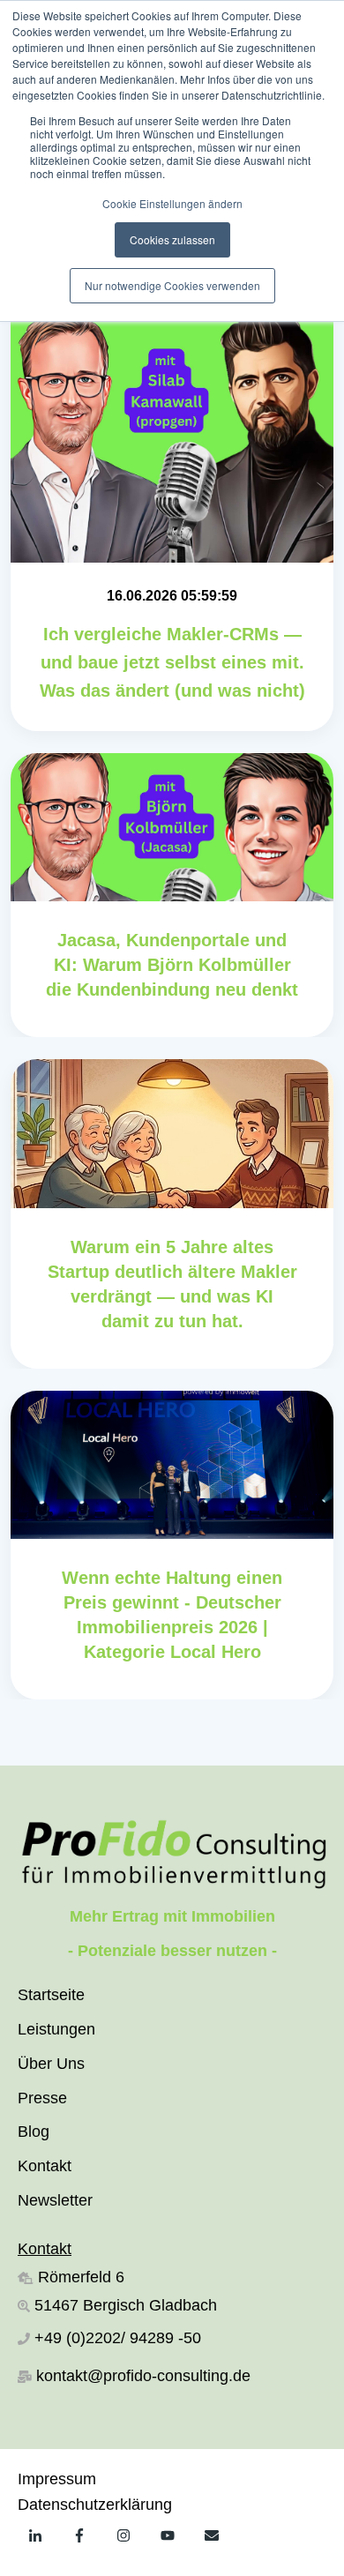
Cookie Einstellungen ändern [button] (172, 203)
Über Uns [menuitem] (51, 2064)
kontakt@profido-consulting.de (143, 2376)
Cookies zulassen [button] (172, 239)
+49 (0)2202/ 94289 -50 (118, 2338)
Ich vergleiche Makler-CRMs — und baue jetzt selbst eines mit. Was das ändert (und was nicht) (172, 662)
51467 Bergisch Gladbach (123, 2305)
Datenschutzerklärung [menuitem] (95, 2505)
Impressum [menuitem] (57, 2479)
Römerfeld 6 (81, 2277)
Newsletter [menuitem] (55, 2200)
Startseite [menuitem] (51, 1995)
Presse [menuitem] (42, 2098)
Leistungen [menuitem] (56, 2029)
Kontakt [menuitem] (45, 2166)
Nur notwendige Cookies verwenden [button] (172, 285)
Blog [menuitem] (34, 2132)
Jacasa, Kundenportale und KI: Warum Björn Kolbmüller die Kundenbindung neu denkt (172, 965)
